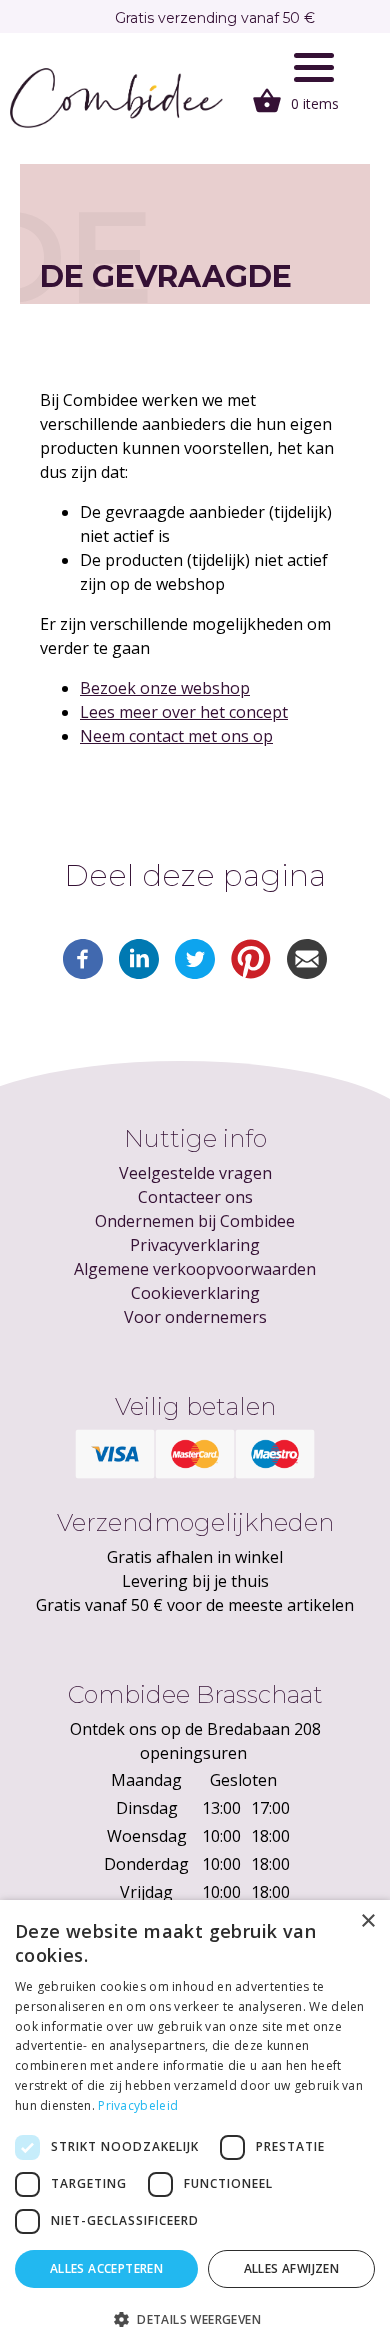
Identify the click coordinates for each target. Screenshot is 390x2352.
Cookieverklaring (195, 1293)
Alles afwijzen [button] (292, 2268)
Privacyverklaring (195, 1245)
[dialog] (195, 2126)
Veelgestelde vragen (195, 1173)
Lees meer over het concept (184, 712)
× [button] (367, 1921)
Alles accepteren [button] (106, 2268)
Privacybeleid (138, 2105)
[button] (195, 2319)
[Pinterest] (251, 973)
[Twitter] (195, 973)
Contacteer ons (195, 1197)
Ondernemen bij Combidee (195, 1221)
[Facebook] (83, 973)
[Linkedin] (139, 973)
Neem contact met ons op (176, 736)
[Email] (307, 973)
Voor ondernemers (195, 1317)
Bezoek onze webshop (165, 688)
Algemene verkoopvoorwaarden (195, 1269)
